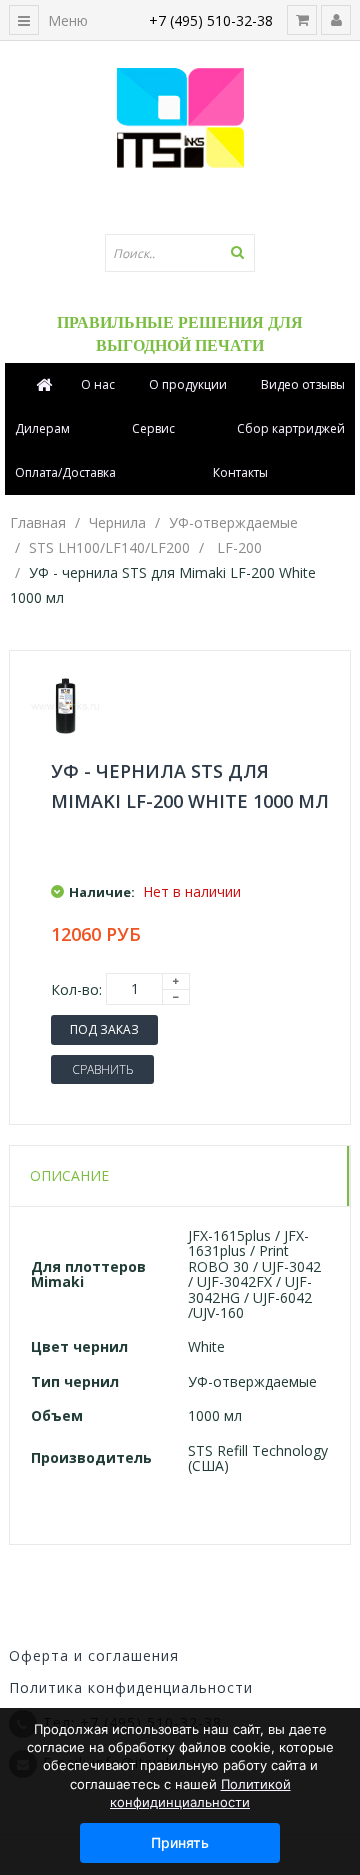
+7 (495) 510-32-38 (211, 20)
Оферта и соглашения (94, 1655)
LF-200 (239, 547)
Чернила (117, 522)
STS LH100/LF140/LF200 (109, 547)
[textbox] (180, 253)
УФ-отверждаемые (233, 522)
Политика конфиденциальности (131, 1687)
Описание (69, 1175)
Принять (180, 1842)
